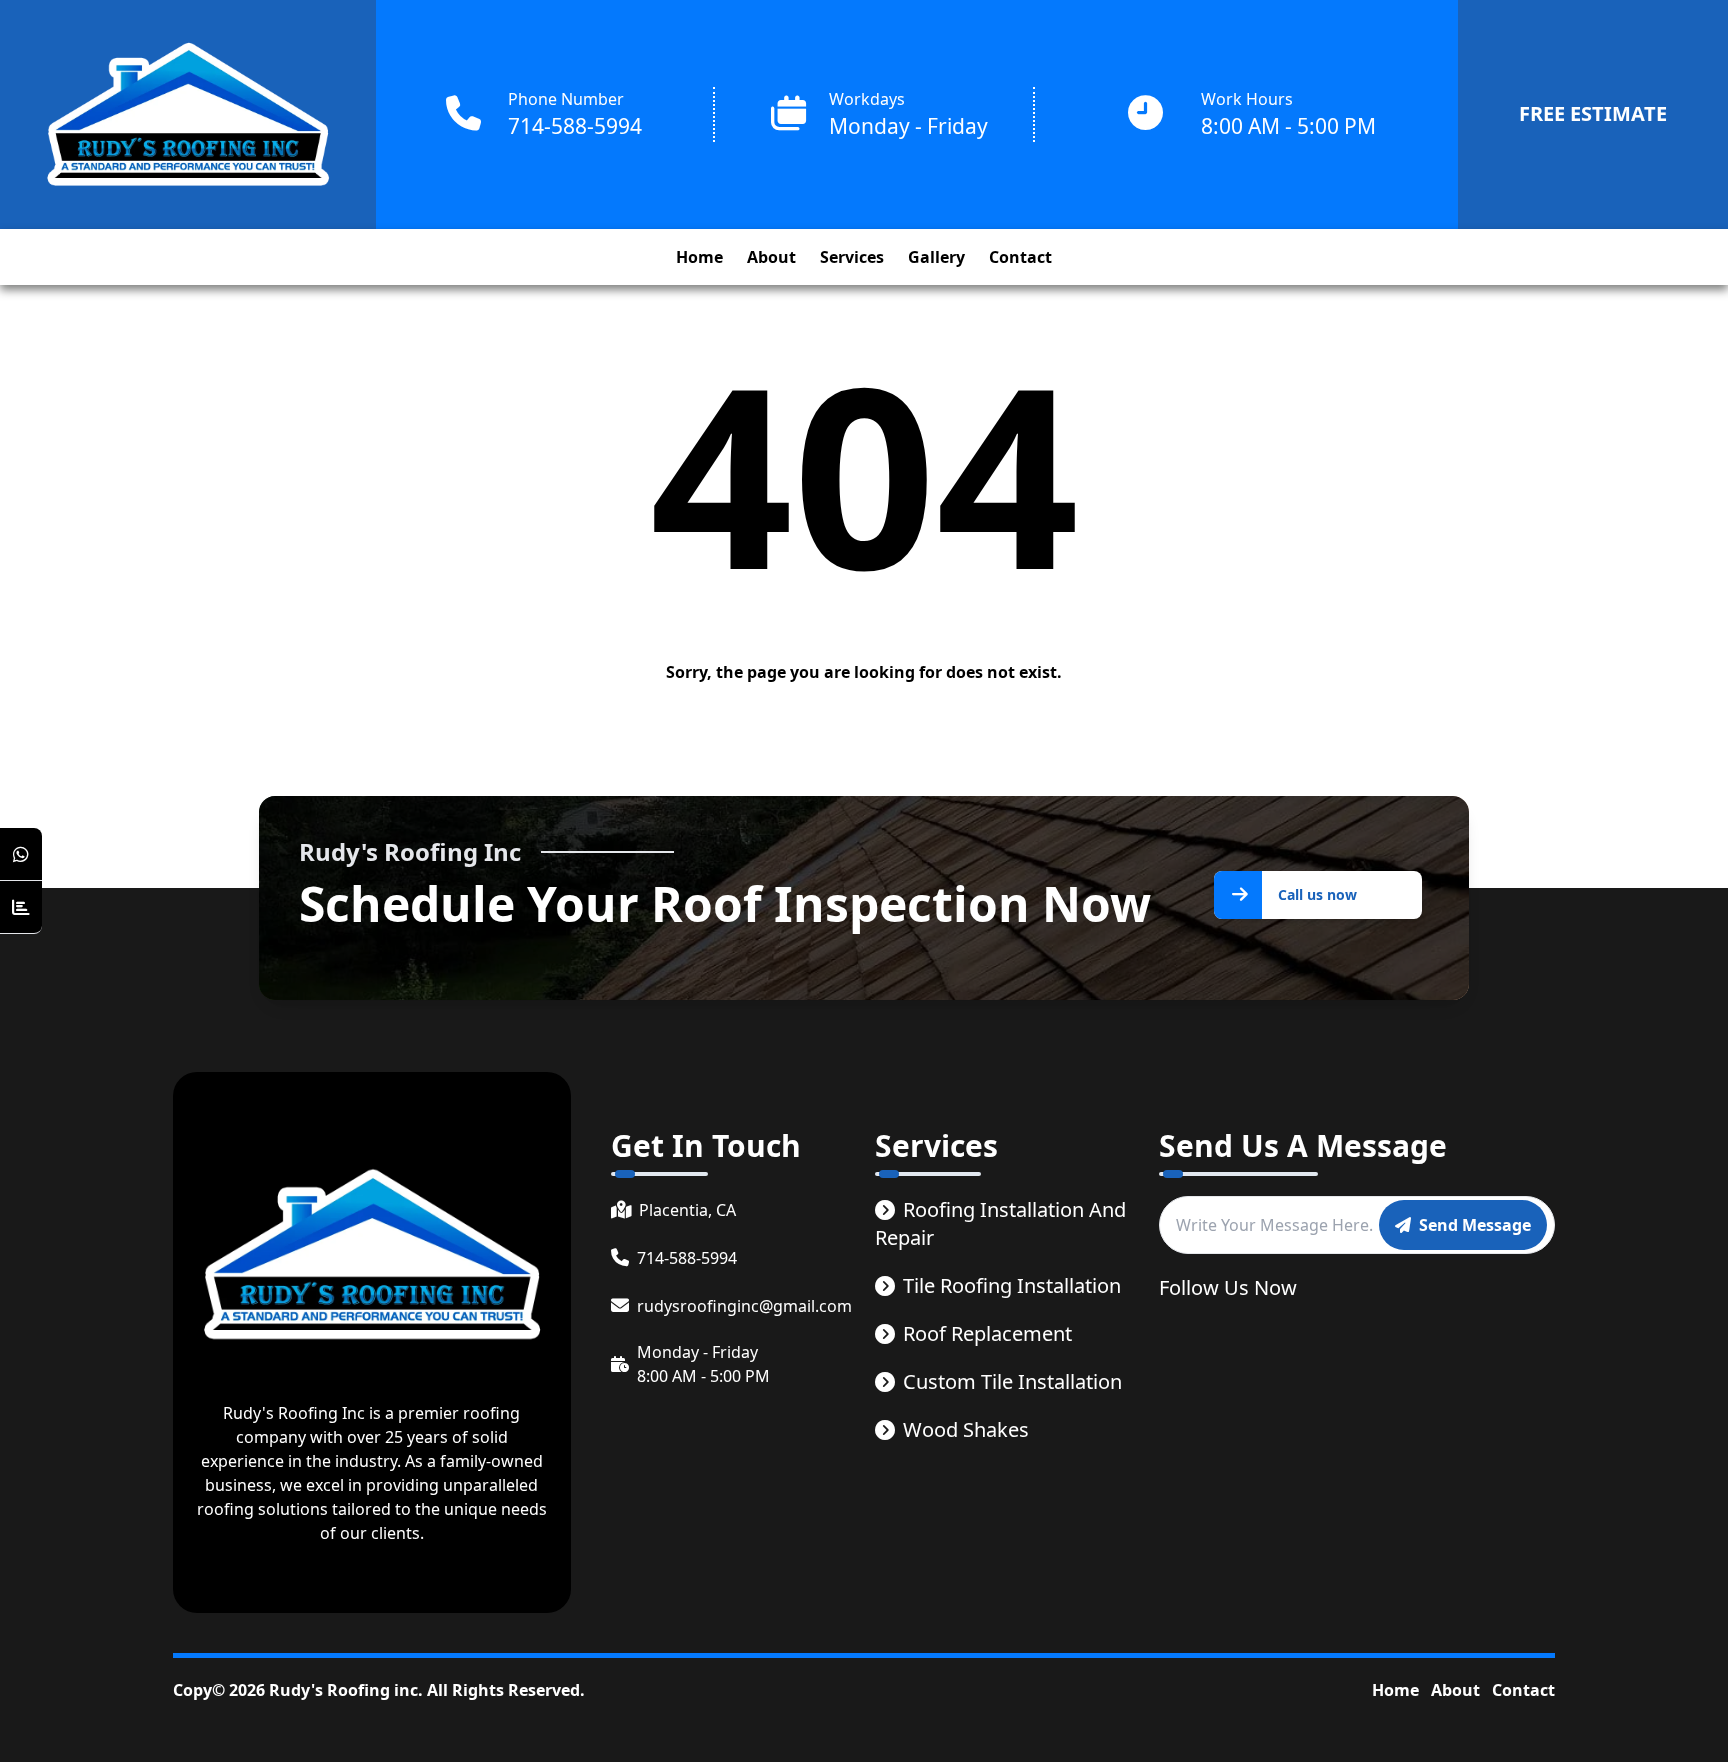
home (699, 257)
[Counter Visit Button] (21, 907)
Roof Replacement (987, 1333)
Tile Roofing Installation (1012, 1285)
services (852, 257)
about (771, 257)
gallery (936, 257)
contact (1020, 257)
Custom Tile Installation (1012, 1381)
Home (1395, 1690)
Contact (1523, 1690)
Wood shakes (966, 1429)
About (1455, 1690)
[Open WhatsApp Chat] (21, 854)
